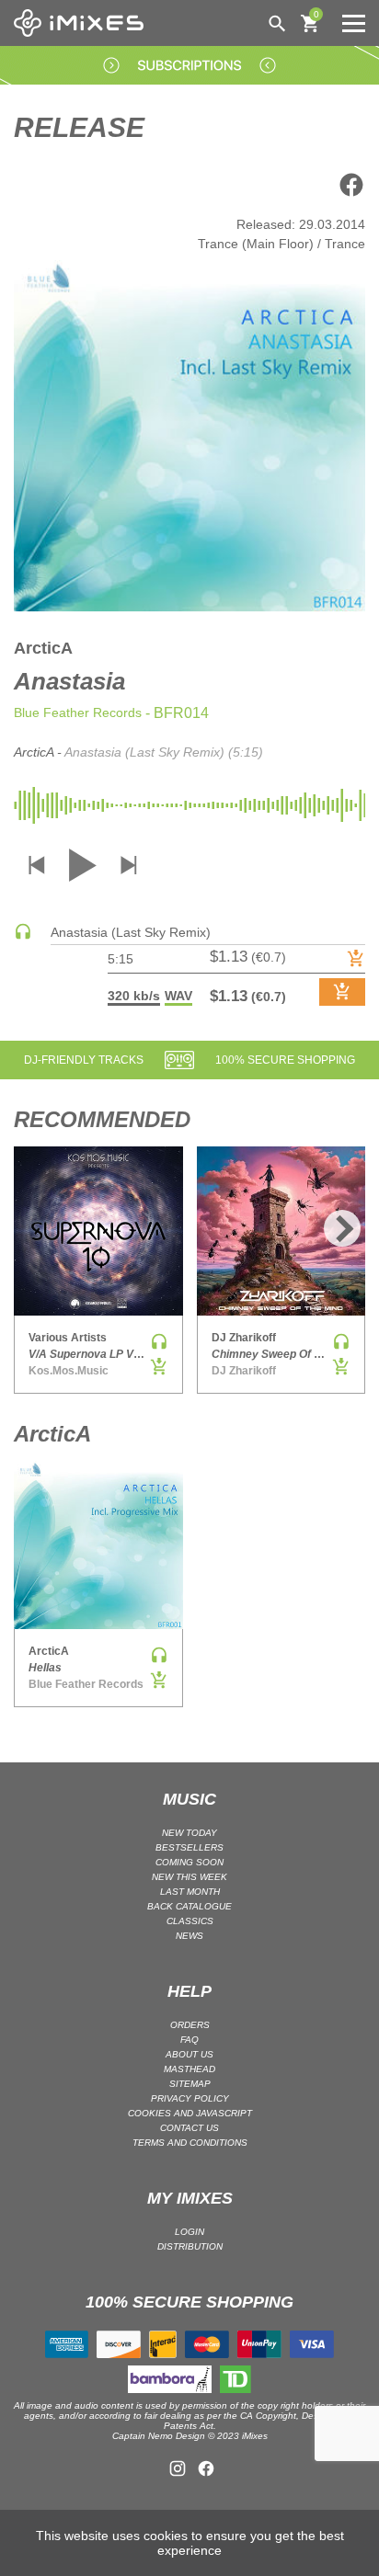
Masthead (189, 2069)
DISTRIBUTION (190, 2246)
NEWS (189, 1936)
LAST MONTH (190, 1892)
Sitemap (190, 2084)
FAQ (189, 2040)
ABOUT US (189, 2054)
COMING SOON (189, 1862)
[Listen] (23, 936)
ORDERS (190, 2025)
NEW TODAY (189, 1833)
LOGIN (189, 2232)
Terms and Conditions (190, 2143)
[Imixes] (83, 23)
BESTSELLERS (189, 1847)
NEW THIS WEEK (189, 1877)
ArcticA (43, 648)
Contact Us (189, 2128)
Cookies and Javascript (190, 2113)
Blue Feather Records (78, 712)
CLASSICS (190, 1921)
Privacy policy (190, 2098)
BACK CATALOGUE (189, 1906)
